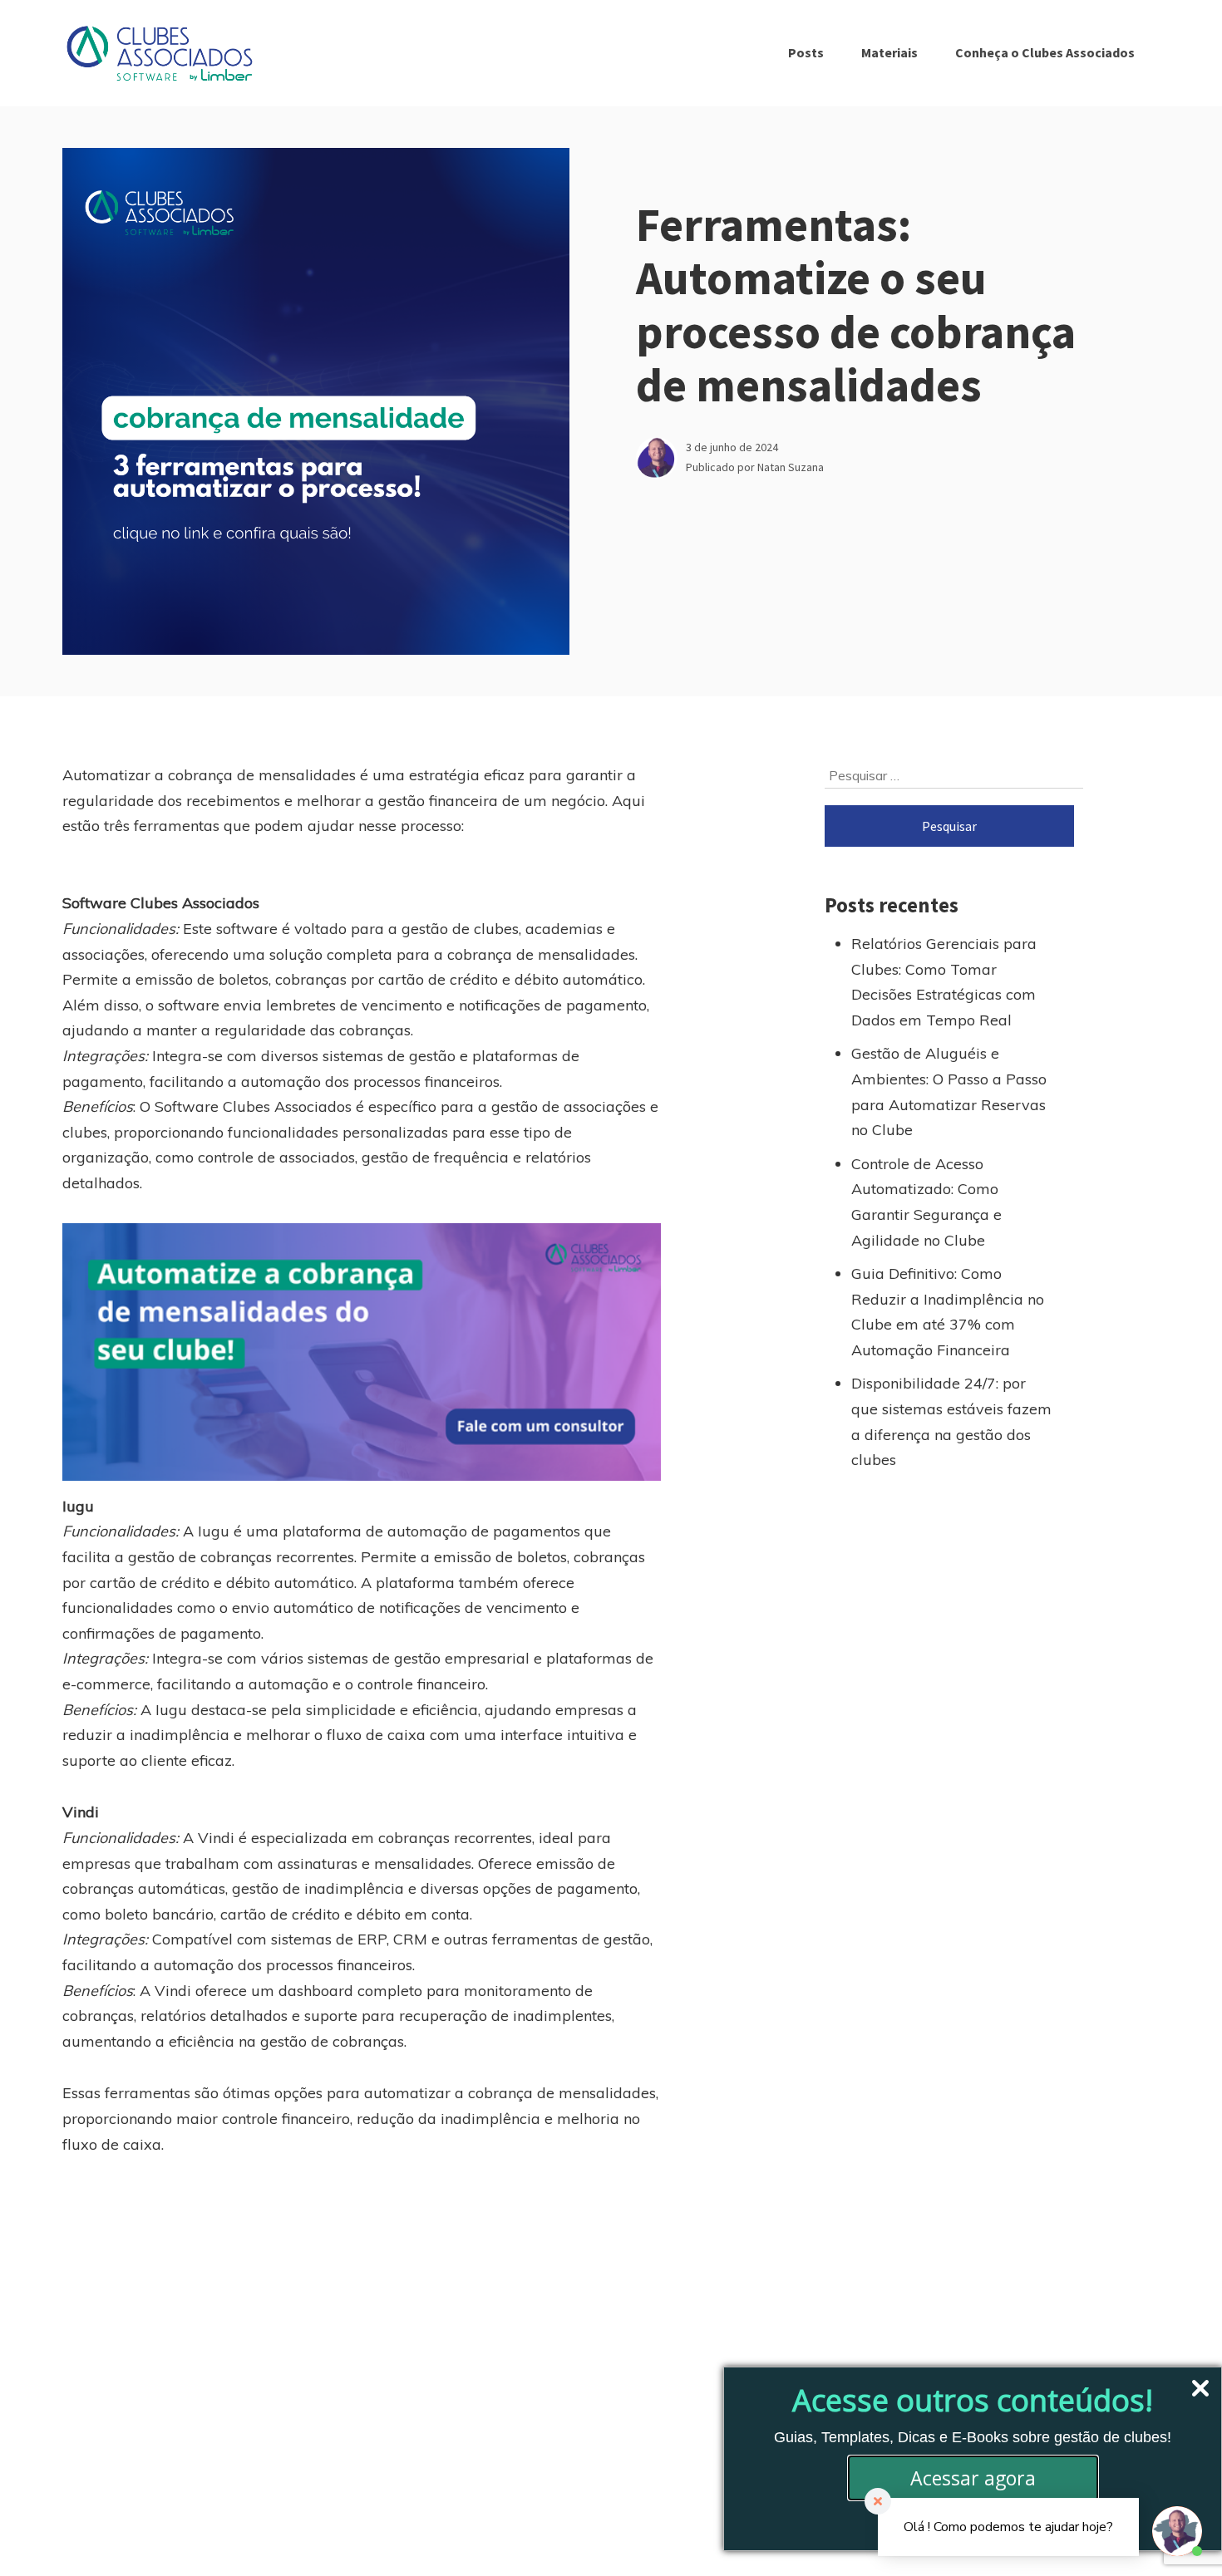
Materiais (889, 52)
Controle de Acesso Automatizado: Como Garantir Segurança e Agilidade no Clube (926, 1202)
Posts (806, 52)
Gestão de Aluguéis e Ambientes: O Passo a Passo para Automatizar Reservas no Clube (949, 1091)
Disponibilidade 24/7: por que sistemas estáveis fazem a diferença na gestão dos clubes (951, 1421)
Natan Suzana (791, 467)
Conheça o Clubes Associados (1045, 52)
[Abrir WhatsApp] (42, 2534)
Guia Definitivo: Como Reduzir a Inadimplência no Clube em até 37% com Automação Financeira (948, 1312)
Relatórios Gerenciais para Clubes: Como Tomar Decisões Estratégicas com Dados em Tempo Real (944, 982)
